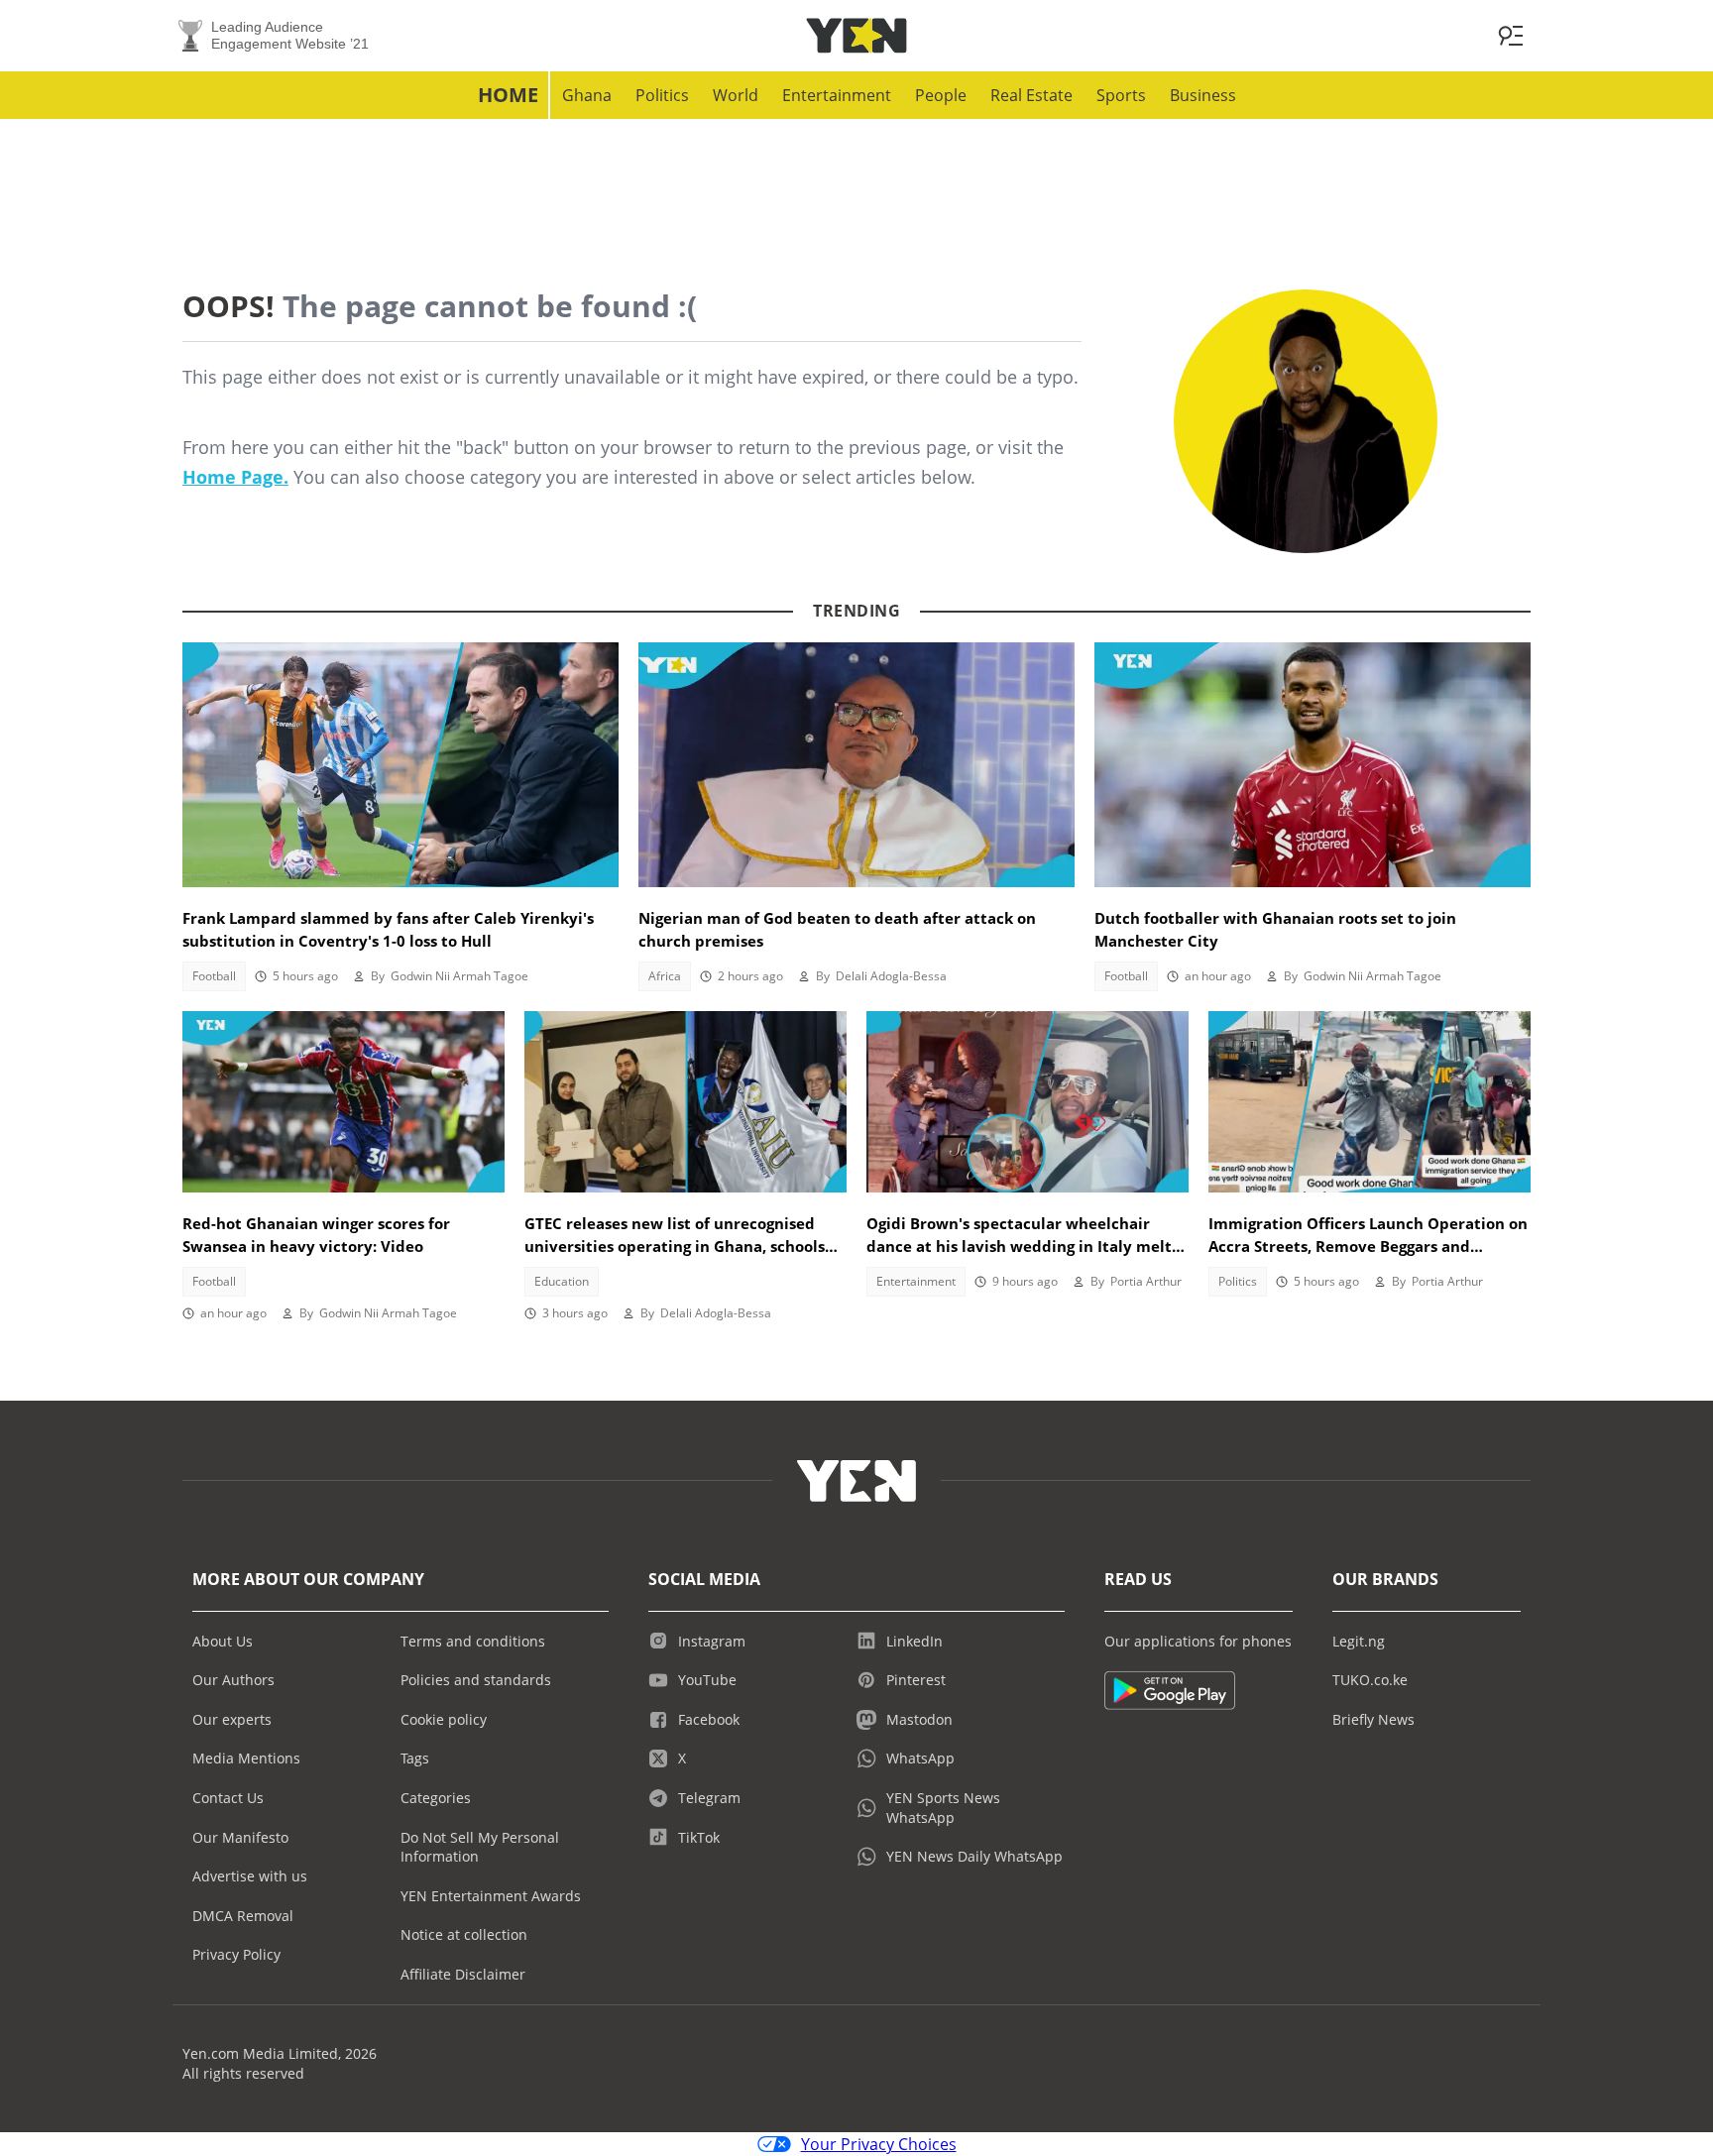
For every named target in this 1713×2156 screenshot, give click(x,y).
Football (214, 976)
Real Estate (1031, 95)
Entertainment (837, 95)
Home (508, 95)
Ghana (587, 95)
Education (562, 1281)
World (736, 95)
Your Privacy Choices (879, 2144)
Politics (662, 95)
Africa (665, 976)
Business (1203, 95)
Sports (1121, 95)
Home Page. (235, 477)
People (941, 95)
